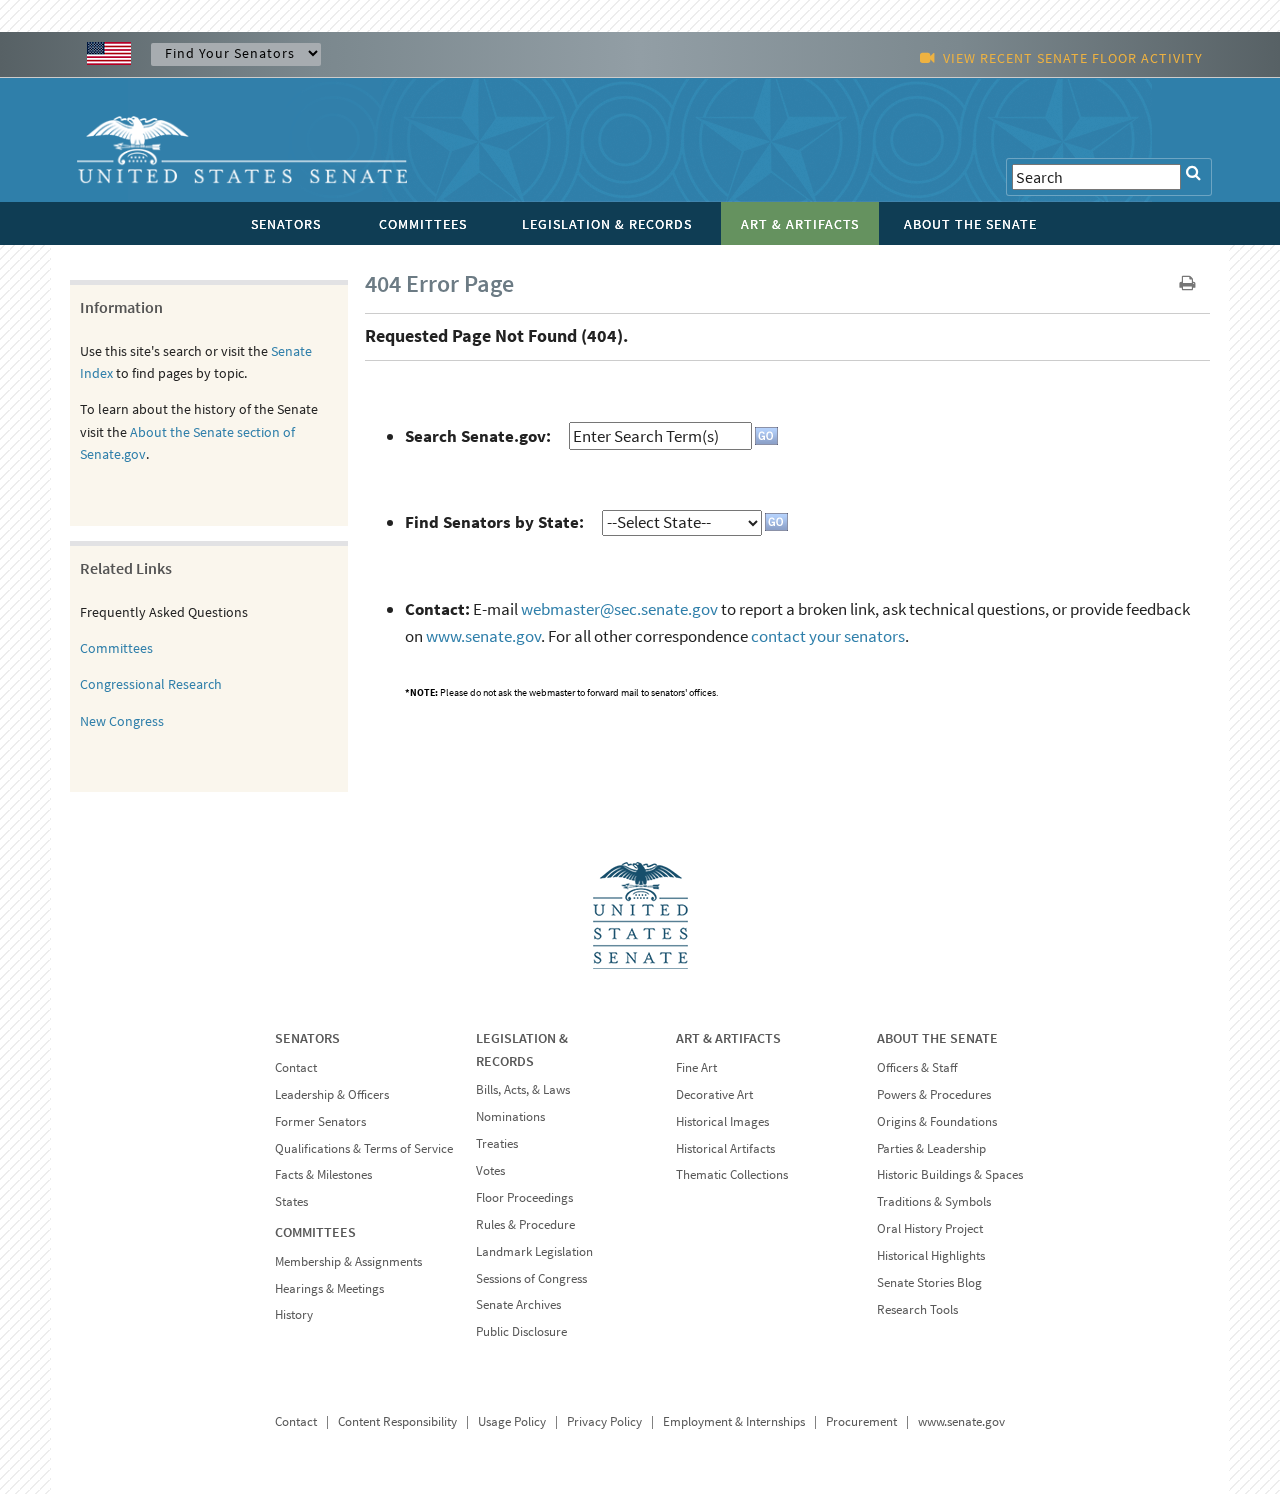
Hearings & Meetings (329, 1288)
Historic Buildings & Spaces (950, 1174)
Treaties (497, 1143)
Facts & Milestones (323, 1174)
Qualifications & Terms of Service (364, 1148)
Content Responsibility (397, 1421)
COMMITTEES (315, 1232)
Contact (296, 1067)
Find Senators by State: (494, 522)
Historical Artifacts (725, 1148)
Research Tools (917, 1309)
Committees (116, 648)
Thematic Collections (732, 1174)
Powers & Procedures (934, 1094)
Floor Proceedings (524, 1197)
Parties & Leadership (931, 1148)
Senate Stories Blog (929, 1282)
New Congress (122, 721)
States (291, 1201)
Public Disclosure (521, 1331)
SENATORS (307, 1038)
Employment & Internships (734, 1421)
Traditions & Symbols (934, 1201)
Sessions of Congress (531, 1278)
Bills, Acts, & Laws (523, 1089)
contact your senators (828, 636)
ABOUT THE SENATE (937, 1038)
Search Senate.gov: (478, 436)
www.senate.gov (483, 636)
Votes (490, 1170)
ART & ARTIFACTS (728, 1038)
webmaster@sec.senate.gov (619, 609)
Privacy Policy (604, 1421)
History (294, 1314)
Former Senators (320, 1121)
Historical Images (722, 1121)
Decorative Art (714, 1094)
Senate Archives (518, 1304)
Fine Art (696, 1067)
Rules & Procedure (525, 1224)
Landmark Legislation (534, 1251)
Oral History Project (930, 1228)
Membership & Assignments (348, 1261)
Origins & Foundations (937, 1121)
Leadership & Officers (332, 1094)
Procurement (861, 1421)
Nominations (510, 1116)
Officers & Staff (917, 1067)
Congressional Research (151, 684)
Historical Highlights (931, 1255)
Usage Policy (512, 1421)
